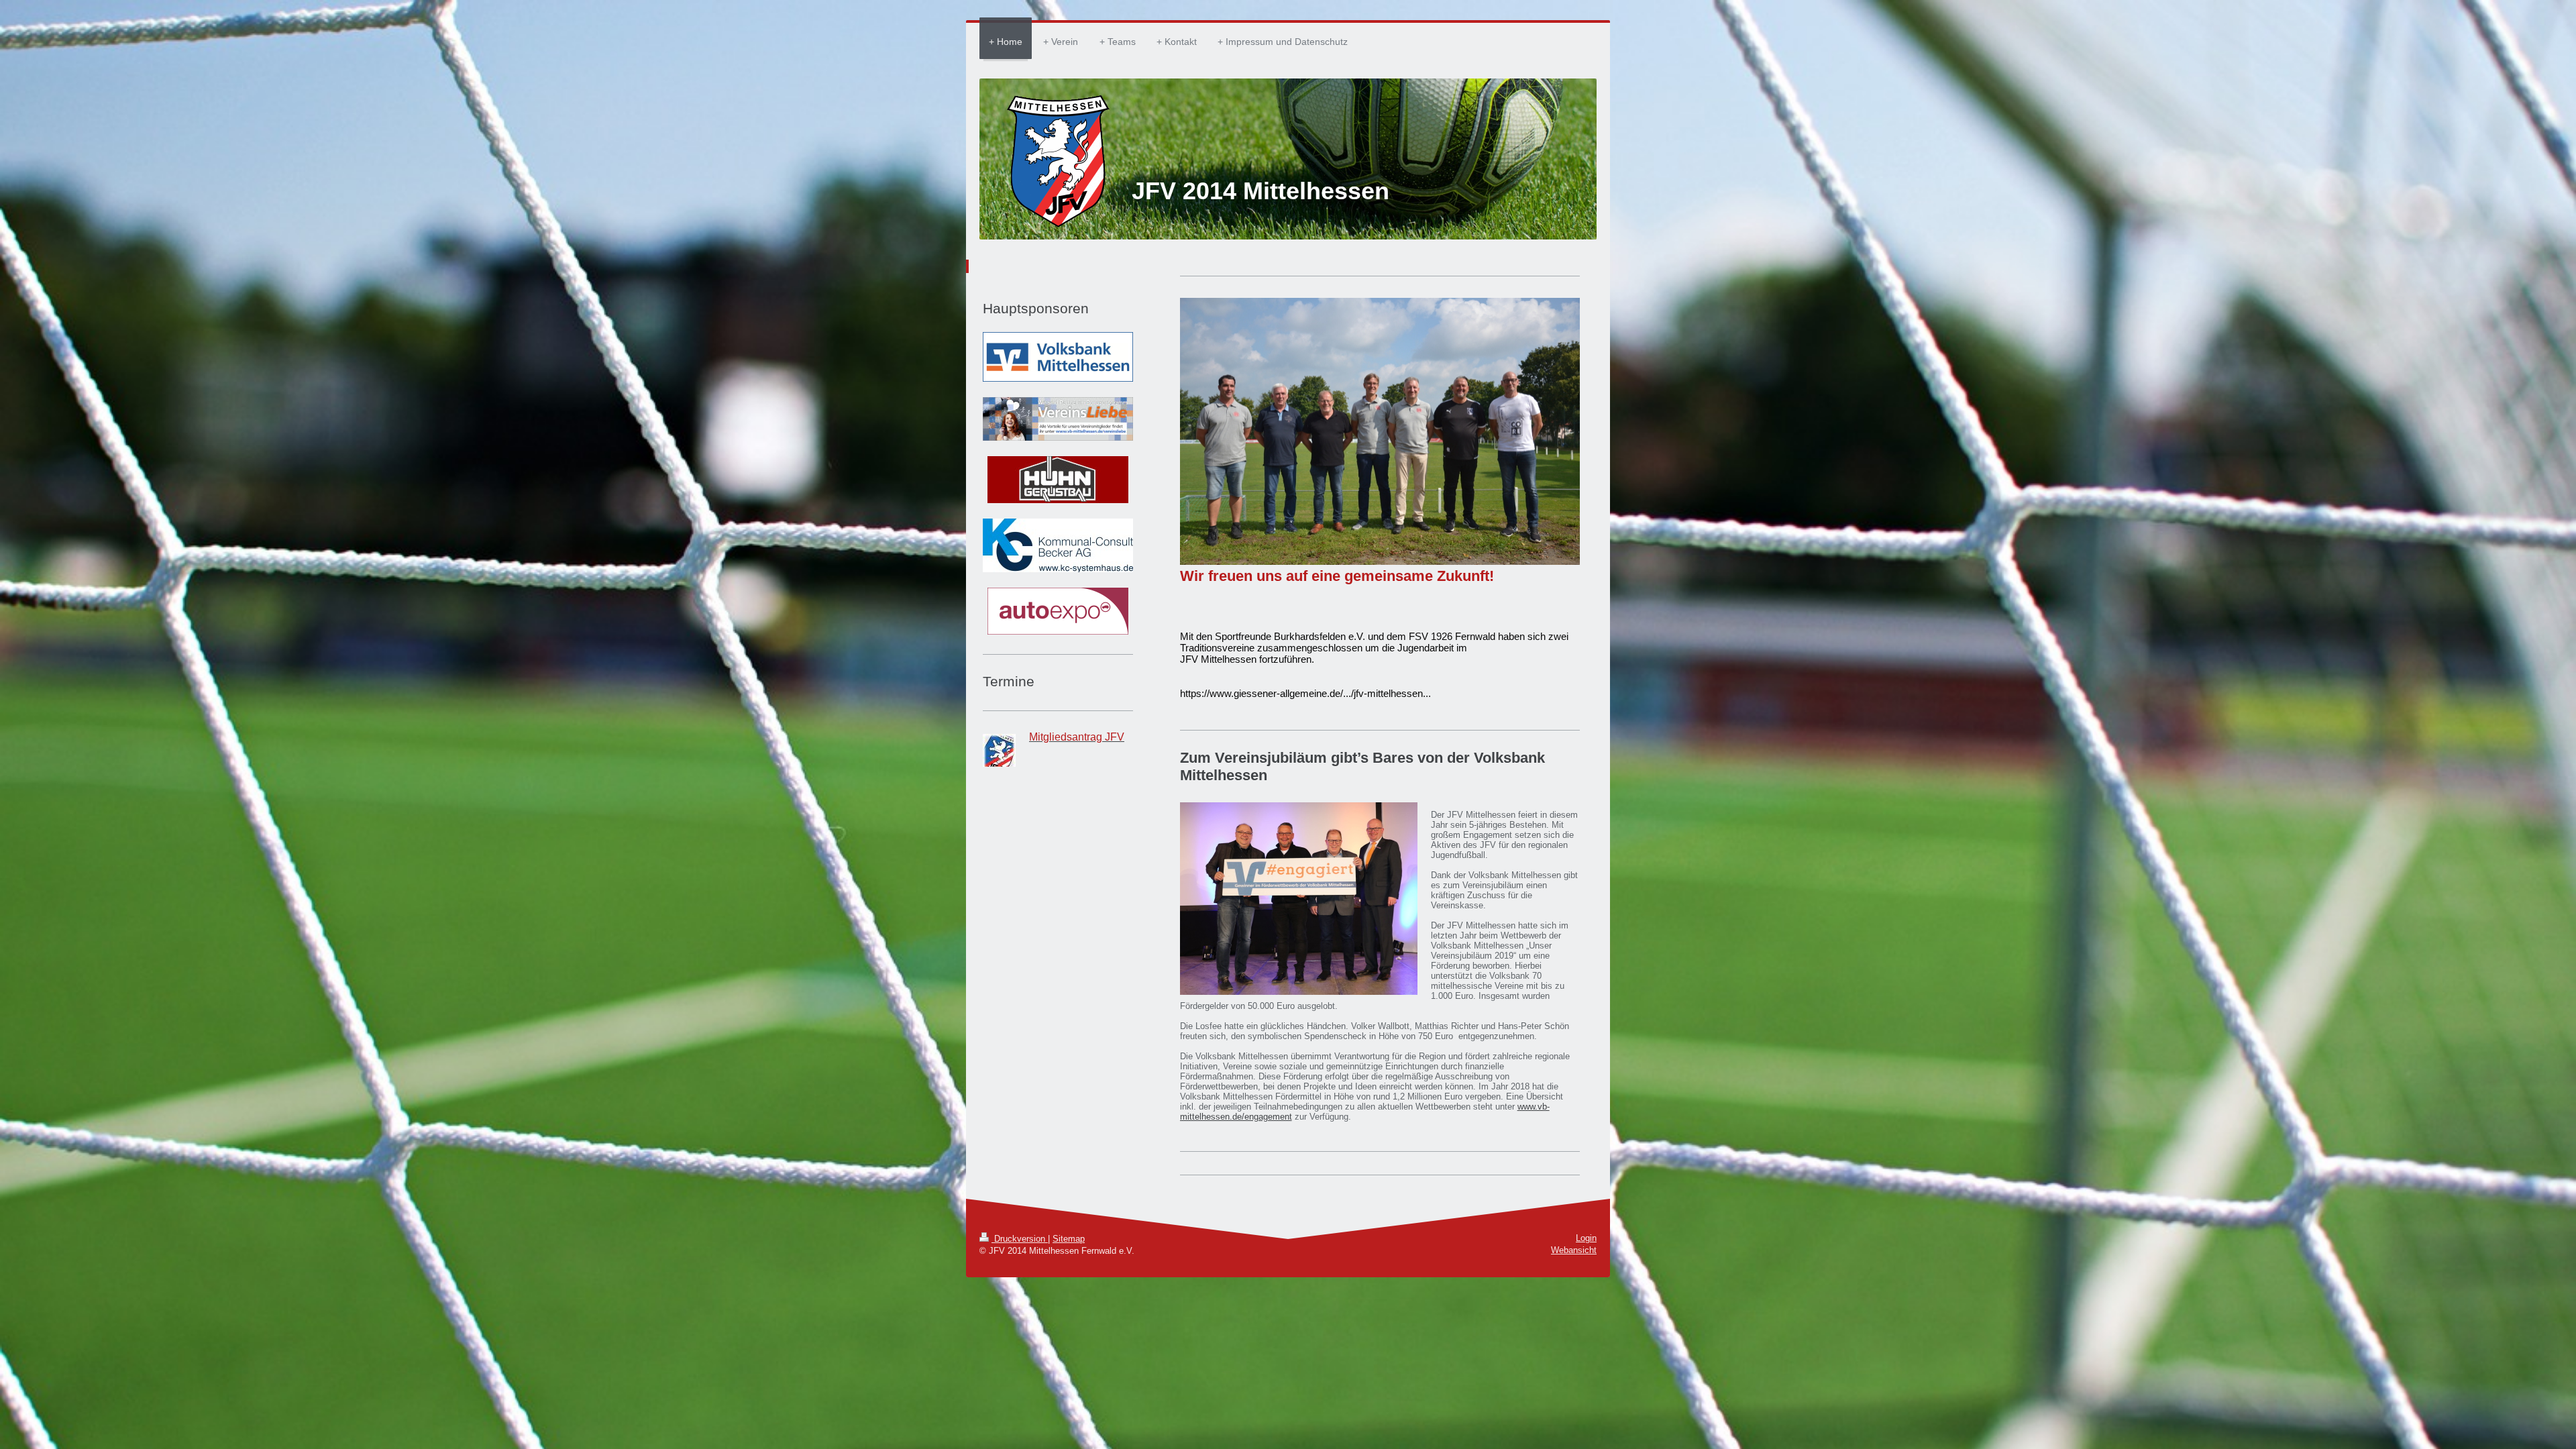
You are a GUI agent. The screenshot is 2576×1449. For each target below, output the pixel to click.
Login (1586, 1238)
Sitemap (1069, 1239)
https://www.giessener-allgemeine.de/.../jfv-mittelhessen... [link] (1305, 693)
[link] (1290, 636)
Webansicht (1574, 1250)
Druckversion (1020, 1239)
